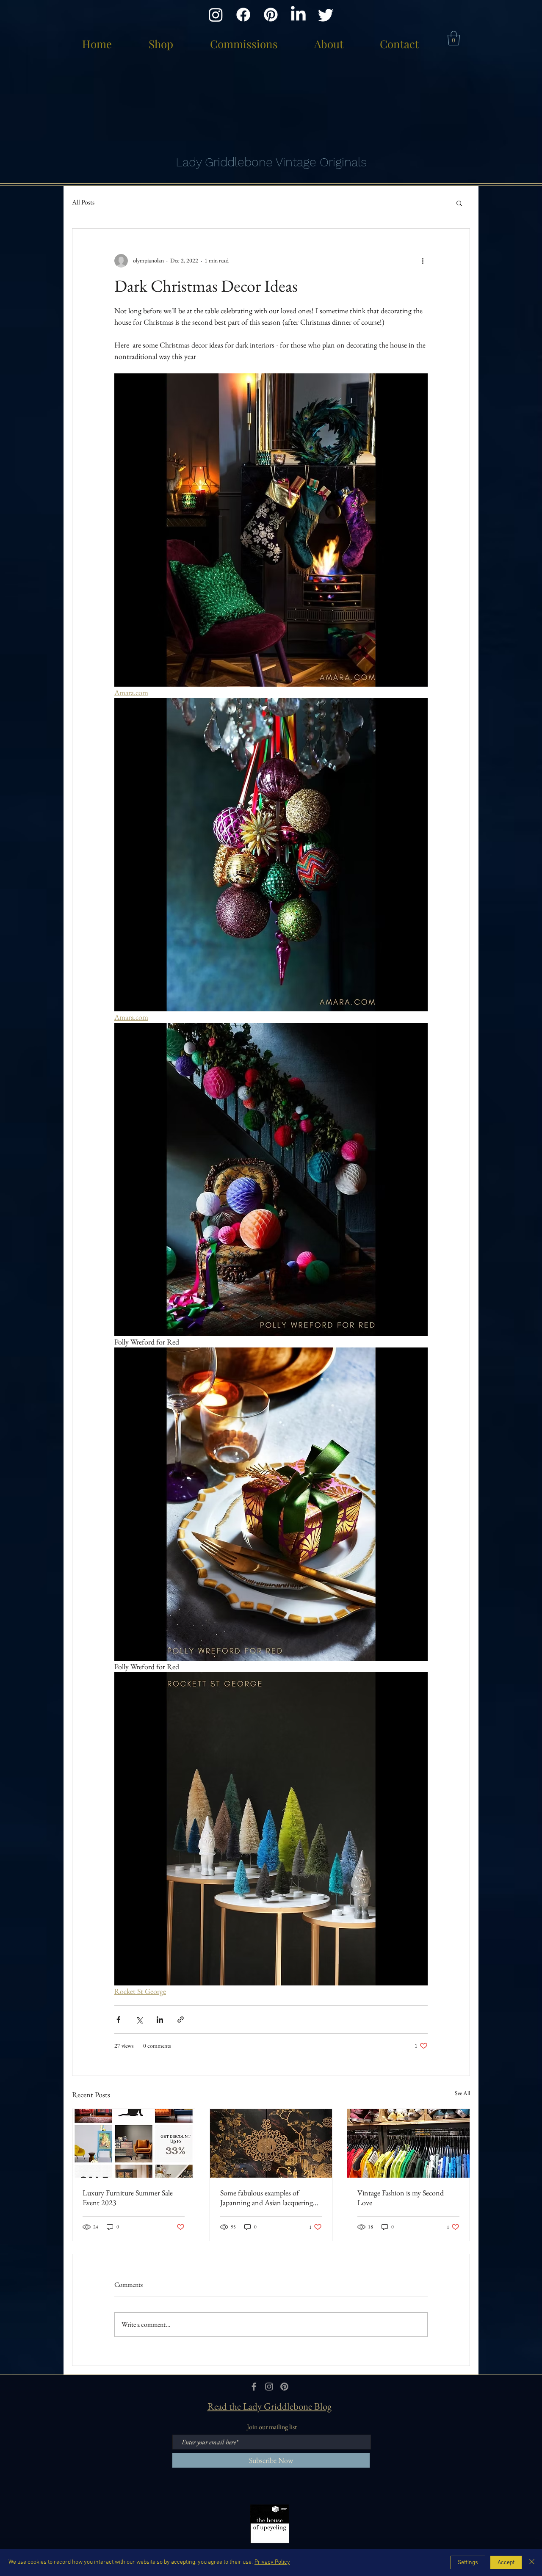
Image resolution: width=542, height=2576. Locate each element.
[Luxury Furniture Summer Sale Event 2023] (134, 2143)
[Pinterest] (271, 15)
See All (462, 2093)
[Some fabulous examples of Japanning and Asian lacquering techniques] (271, 2143)
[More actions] (423, 261)
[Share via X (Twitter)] (139, 2020)
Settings (468, 2563)
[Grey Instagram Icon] (269, 2387)
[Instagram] (216, 15)
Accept (506, 2563)
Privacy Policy (272, 2562)
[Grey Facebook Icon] (254, 2387)
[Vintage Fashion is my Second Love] (408, 2143)
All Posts (83, 202)
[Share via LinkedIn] (160, 2020)
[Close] (532, 2562)
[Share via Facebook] (118, 2020)
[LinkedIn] (298, 15)
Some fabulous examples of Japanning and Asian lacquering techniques (267, 2198)
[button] (454, 38)
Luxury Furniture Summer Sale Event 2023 (128, 2198)
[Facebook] (243, 15)
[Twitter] (326, 15)
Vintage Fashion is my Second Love (401, 2198)
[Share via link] (181, 2020)
